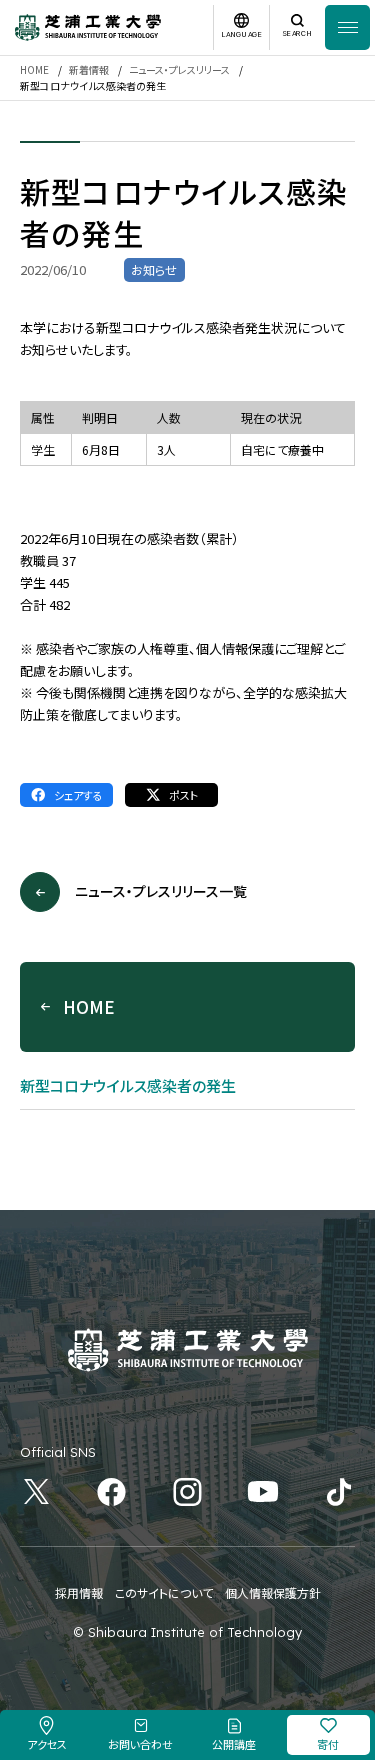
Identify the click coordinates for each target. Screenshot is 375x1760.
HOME (34, 69)
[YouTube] (263, 1491)
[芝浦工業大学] (88, 27)
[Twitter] (36, 1491)
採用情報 (79, 1592)
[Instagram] (187, 1491)
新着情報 (89, 69)
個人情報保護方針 (273, 1592)
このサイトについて (164, 1592)
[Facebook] (112, 1491)
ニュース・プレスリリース (179, 69)
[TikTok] (339, 1491)
